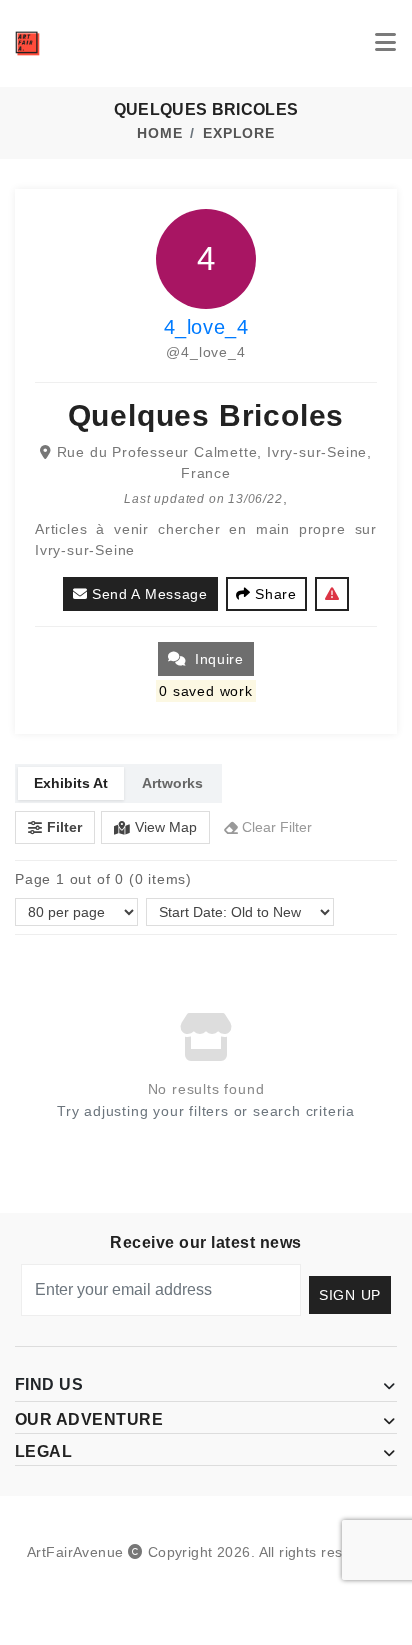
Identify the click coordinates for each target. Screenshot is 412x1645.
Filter (64, 827)
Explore (239, 133)
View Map (166, 827)
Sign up (350, 1295)
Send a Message (150, 594)
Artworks (172, 783)
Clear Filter (277, 827)
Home (159, 133)
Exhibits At (71, 783)
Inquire (219, 659)
